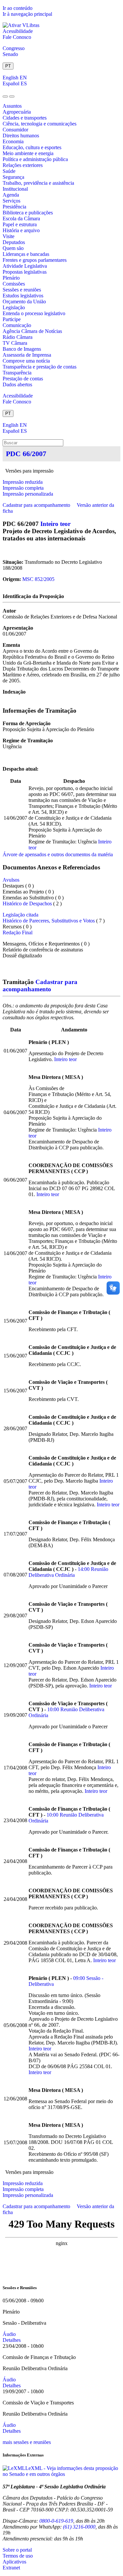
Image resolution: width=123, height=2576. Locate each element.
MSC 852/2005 (38, 579)
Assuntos (12, 106)
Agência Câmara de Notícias (32, 331)
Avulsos (11, 880)
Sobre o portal (17, 2550)
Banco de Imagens (22, 349)
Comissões (14, 284)
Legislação (14, 307)
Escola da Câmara (21, 219)
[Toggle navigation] (5, 96)
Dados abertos (17, 384)
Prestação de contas (23, 379)
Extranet (11, 2568)
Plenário (11, 278)
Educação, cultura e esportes (32, 147)
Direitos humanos (21, 136)
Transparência (17, 373)
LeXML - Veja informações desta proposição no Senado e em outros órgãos (60, 2471)
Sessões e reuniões (22, 290)
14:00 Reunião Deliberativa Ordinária (68, 1572)
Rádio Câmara (18, 337)
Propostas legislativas (25, 272)
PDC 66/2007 (26, 454)
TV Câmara (15, 343)
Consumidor (15, 130)
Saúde (9, 171)
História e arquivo (21, 230)
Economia (13, 141)
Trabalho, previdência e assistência (38, 183)
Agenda (11, 195)
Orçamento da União (24, 301)
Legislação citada (20, 915)
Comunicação (17, 325)
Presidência (14, 207)
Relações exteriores (23, 165)
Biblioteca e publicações (28, 213)
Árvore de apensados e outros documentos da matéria (58, 854)
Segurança (13, 177)
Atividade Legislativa (25, 266)
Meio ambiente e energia (28, 153)
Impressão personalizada (28, 494)
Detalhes (12, 2340)
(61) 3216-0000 (79, 2527)
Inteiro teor (55, 524)
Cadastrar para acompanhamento (38, 505)
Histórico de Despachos (27, 904)
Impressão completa (23, 488)
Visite (9, 236)
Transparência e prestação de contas (40, 367)
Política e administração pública (35, 159)
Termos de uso (18, 2556)
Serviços (11, 201)
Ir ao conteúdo (18, 8)
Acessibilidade (18, 31)
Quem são (13, 248)
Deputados (14, 242)
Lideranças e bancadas (26, 254)
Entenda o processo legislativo (34, 313)
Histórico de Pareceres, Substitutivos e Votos (49, 921)
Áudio (9, 2334)
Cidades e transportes (25, 118)
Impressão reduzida (23, 482)
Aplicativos (14, 2562)
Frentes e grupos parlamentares (35, 260)
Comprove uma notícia (26, 361)
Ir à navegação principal (27, 14)
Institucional (15, 189)
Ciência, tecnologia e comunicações (40, 124)
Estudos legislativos (23, 296)
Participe (12, 319)
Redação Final (18, 932)
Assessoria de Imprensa (27, 355)
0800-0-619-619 (56, 2521)
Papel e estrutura (20, 224)
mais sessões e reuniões (27, 2442)
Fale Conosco (17, 37)
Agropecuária (17, 112)
